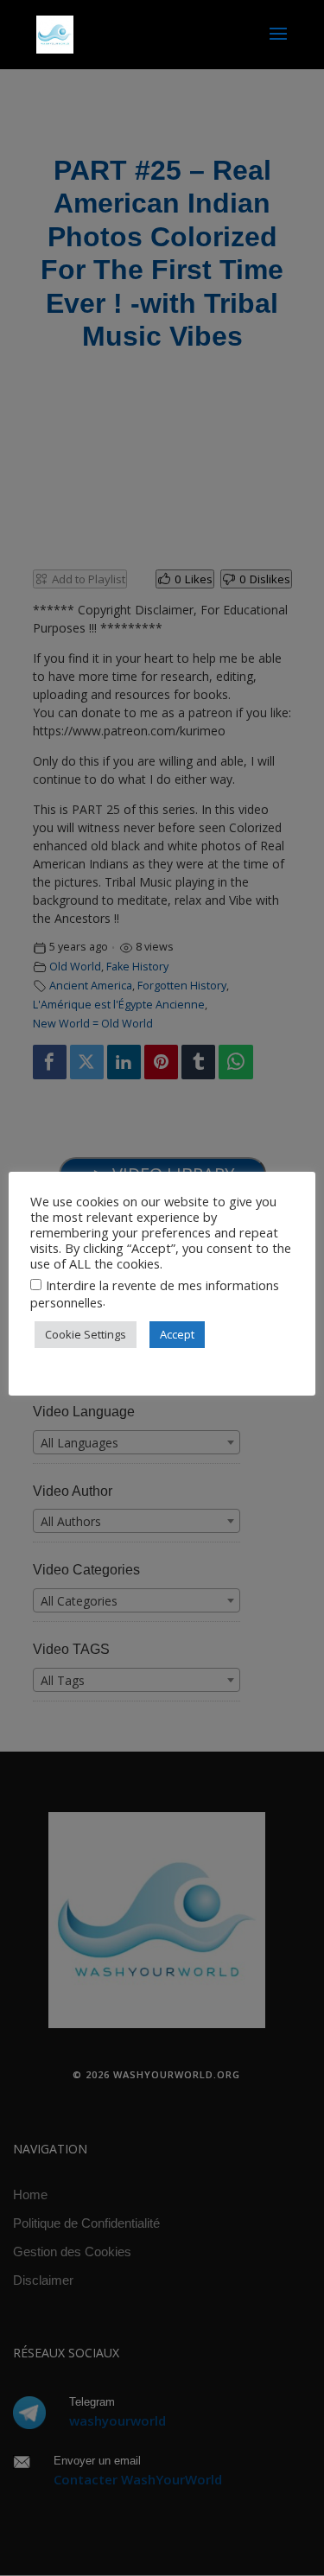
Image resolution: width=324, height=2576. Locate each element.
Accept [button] (177, 1334)
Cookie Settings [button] (86, 1334)
